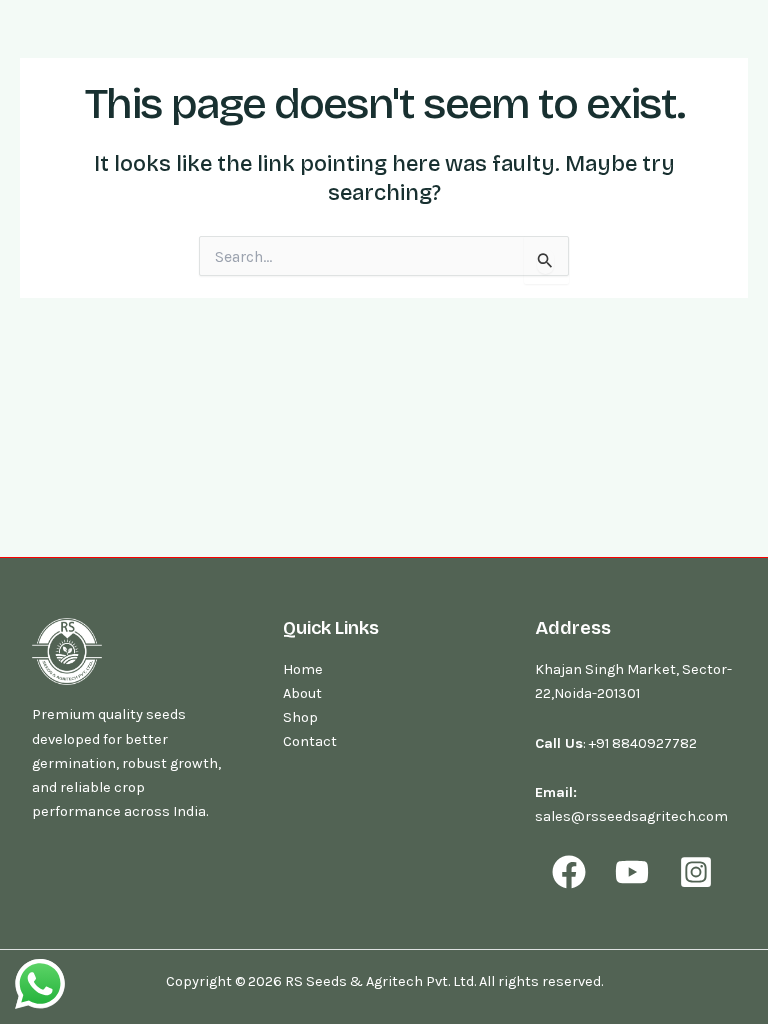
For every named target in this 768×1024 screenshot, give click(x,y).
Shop (300, 717)
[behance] (699, 872)
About (302, 693)
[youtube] (635, 872)
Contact (310, 741)
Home (303, 669)
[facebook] (572, 872)
